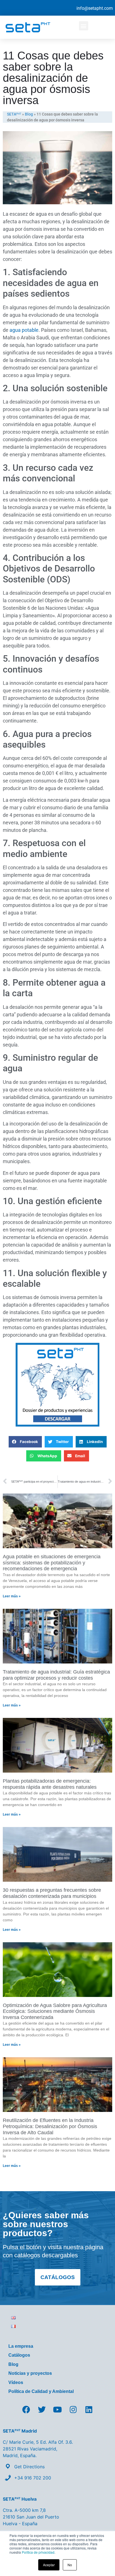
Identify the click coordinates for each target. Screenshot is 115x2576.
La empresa (21, 2346)
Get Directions (29, 2467)
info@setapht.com (95, 8)
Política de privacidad (38, 2552)
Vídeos (16, 2382)
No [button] (70, 2565)
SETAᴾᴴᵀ (14, 114)
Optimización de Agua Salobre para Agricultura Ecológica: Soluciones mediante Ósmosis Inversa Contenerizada (55, 2011)
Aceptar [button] (49, 2565)
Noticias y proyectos (30, 2373)
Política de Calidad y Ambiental (41, 2391)
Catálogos (19, 2355)
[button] (84, 26)
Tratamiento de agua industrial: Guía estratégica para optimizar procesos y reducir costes (56, 1675)
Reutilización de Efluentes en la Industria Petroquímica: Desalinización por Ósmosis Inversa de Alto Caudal (50, 2126)
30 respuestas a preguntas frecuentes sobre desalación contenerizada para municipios (52, 1893)
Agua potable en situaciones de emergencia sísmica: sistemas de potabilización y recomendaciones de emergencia (52, 1563)
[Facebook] (26, 2410)
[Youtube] (57, 2410)
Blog (29, 114)
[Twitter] (42, 2410)
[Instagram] (73, 2410)
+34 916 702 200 (33, 2478)
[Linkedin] (89, 2410)
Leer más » (12, 1596)
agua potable (24, 330)
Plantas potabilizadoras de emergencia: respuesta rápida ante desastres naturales (50, 1784)
